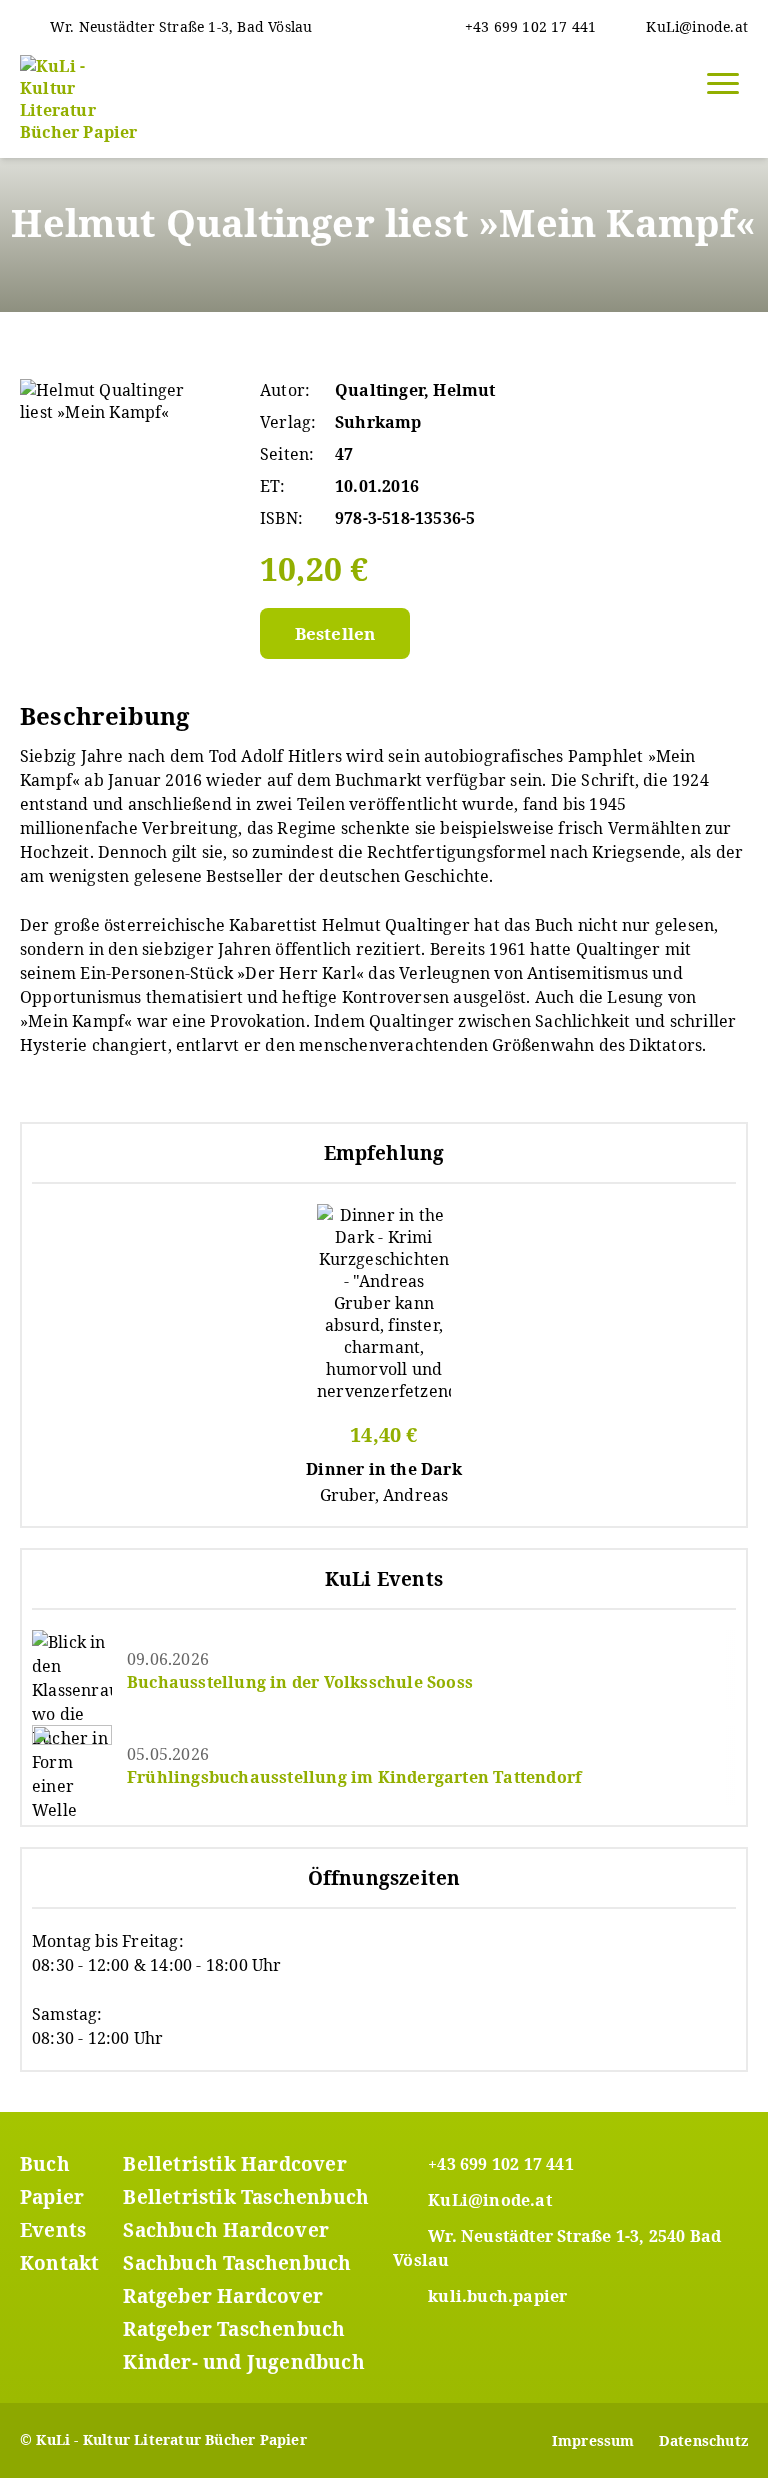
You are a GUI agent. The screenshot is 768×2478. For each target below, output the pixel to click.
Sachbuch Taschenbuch (237, 2263)
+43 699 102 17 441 (501, 2164)
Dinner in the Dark (384, 1469)
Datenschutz (703, 2440)
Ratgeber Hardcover (223, 2296)
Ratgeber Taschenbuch (234, 2329)
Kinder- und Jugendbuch (243, 2362)
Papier (52, 2197)
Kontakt (59, 2263)
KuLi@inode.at (490, 2200)
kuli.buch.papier (497, 2296)
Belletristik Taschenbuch (246, 2197)
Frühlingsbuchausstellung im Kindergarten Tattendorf (354, 1777)
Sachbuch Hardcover (226, 2230)
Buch (45, 2164)
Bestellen (335, 633)
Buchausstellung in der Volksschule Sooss (300, 1682)
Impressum (593, 2440)
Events (53, 2230)
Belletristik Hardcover (234, 2164)
